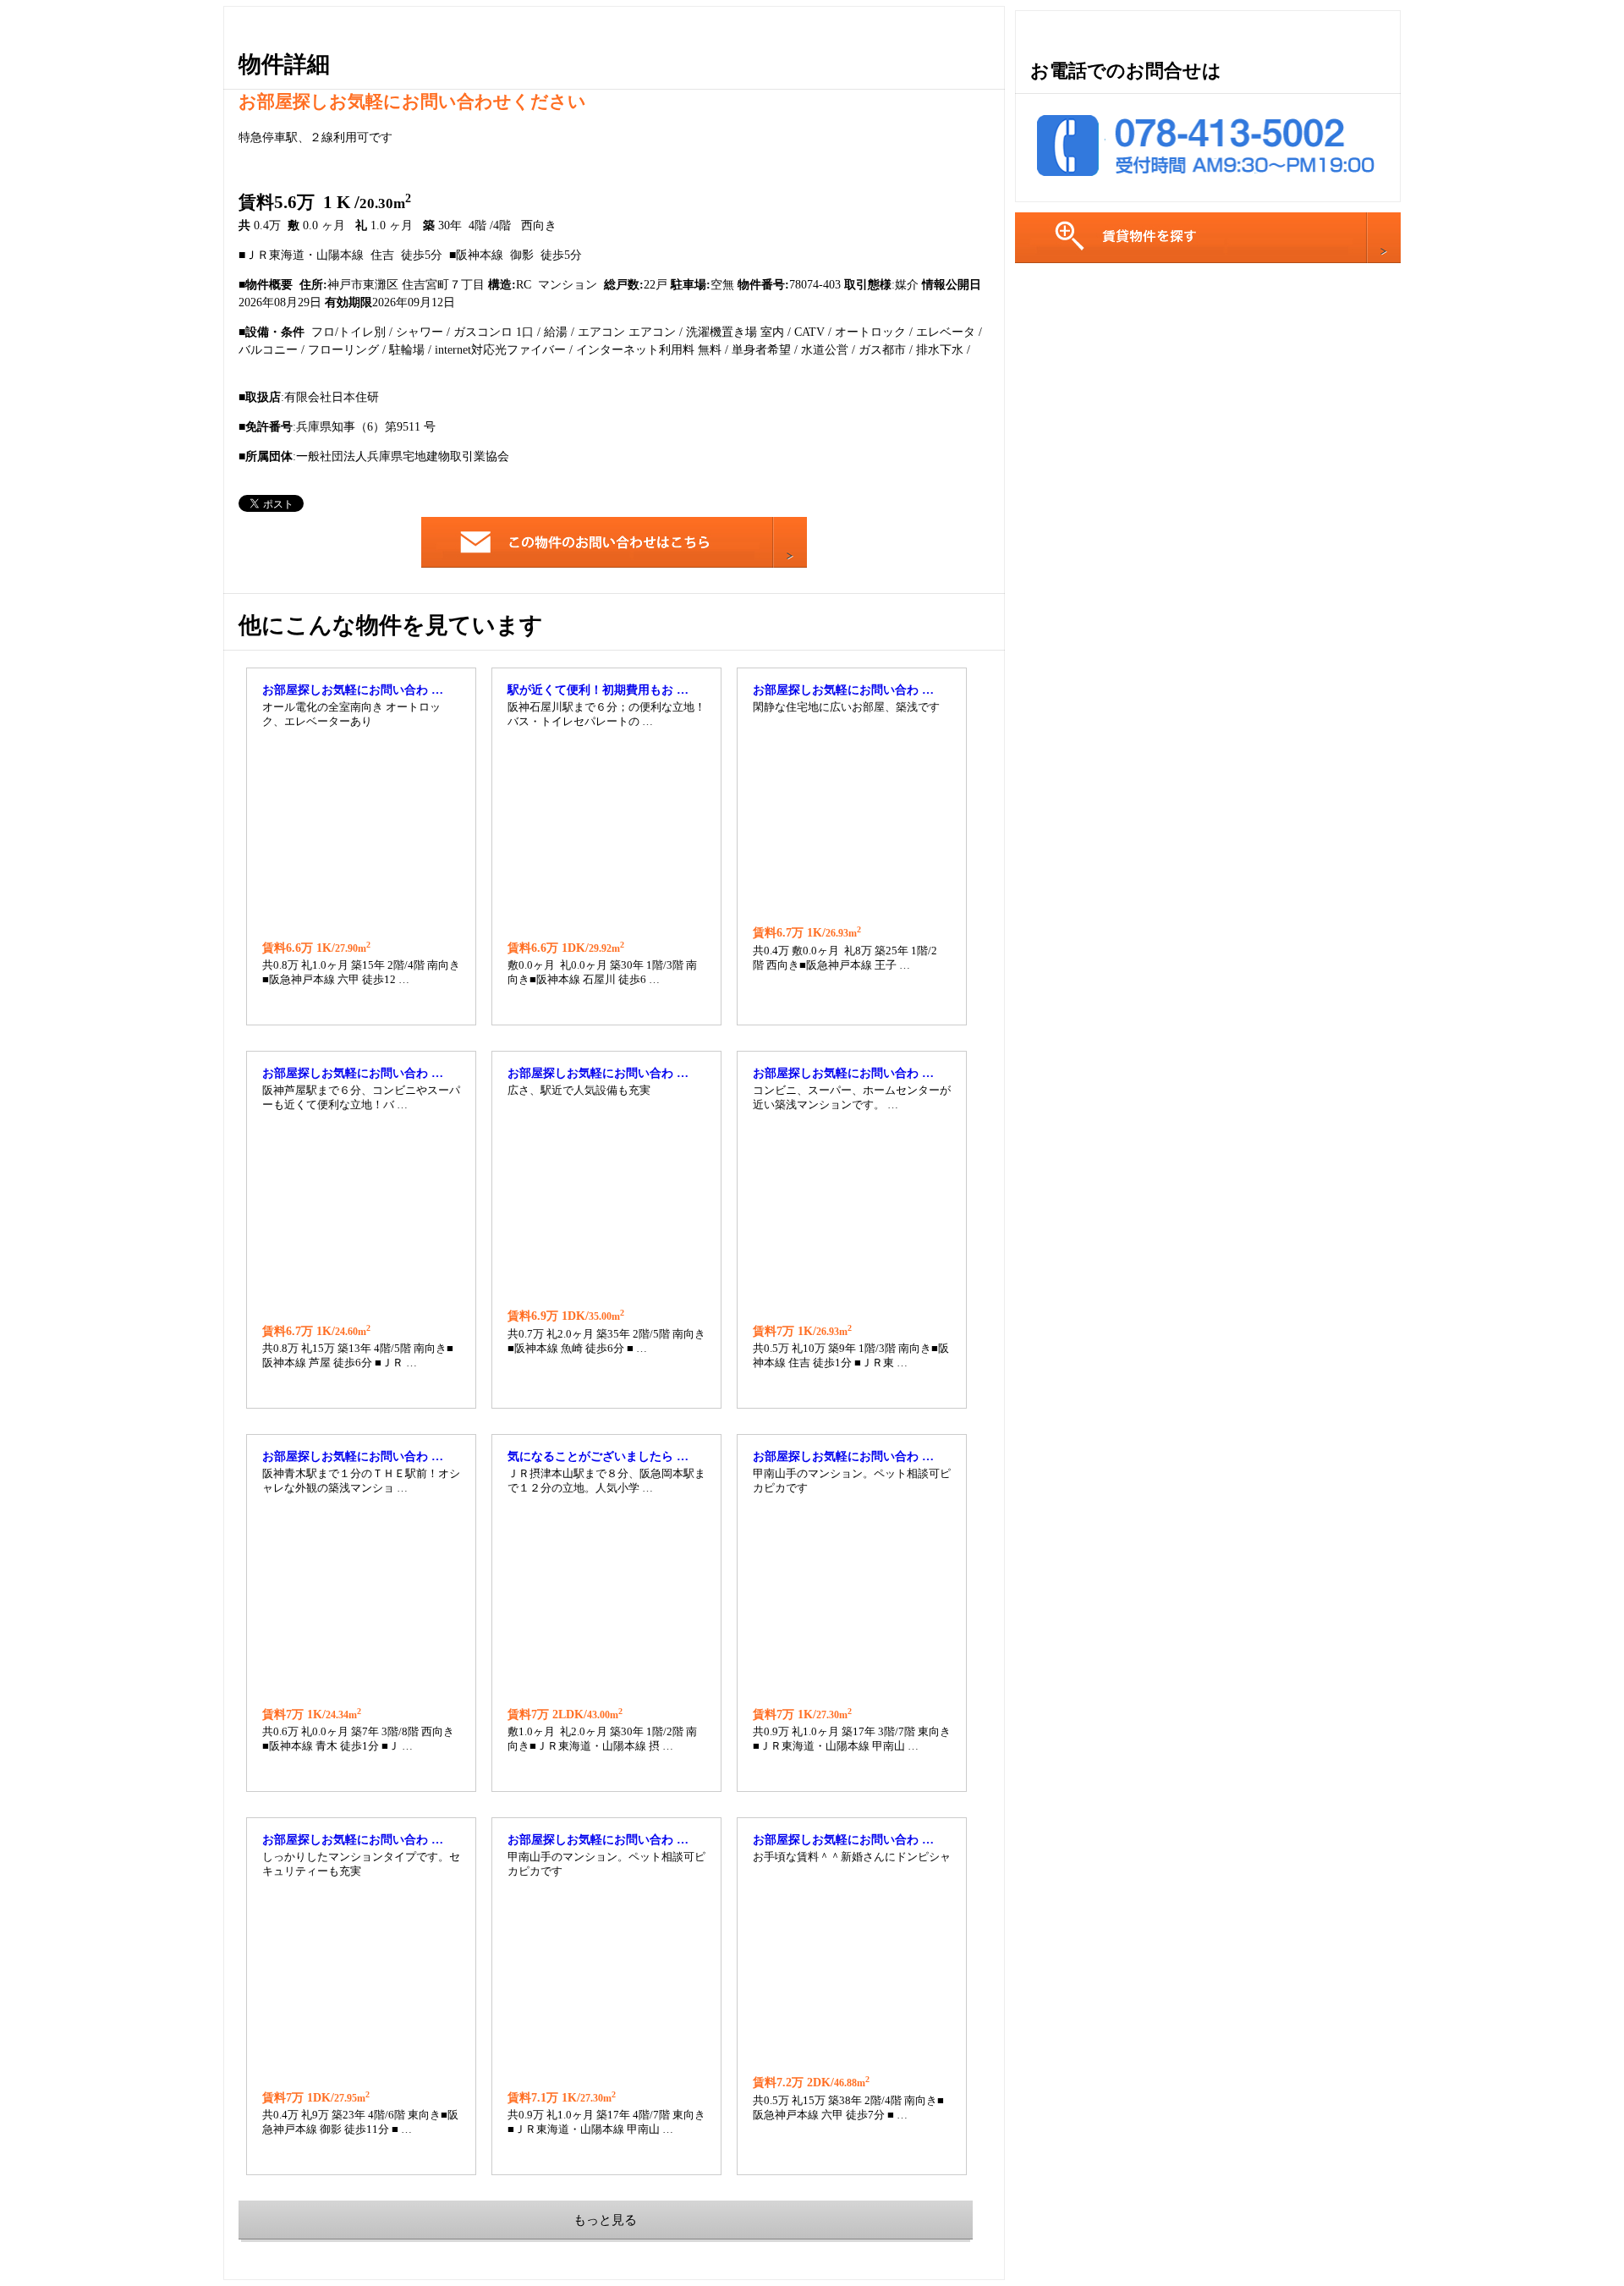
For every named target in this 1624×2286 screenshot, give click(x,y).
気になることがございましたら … (598, 1456)
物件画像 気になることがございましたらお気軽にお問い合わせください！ (606, 1601)
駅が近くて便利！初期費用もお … (598, 690)
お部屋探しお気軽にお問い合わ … (353, 690)
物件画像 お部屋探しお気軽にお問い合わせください (361, 834)
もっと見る (605, 2220)
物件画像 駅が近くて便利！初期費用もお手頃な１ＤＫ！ (606, 834)
